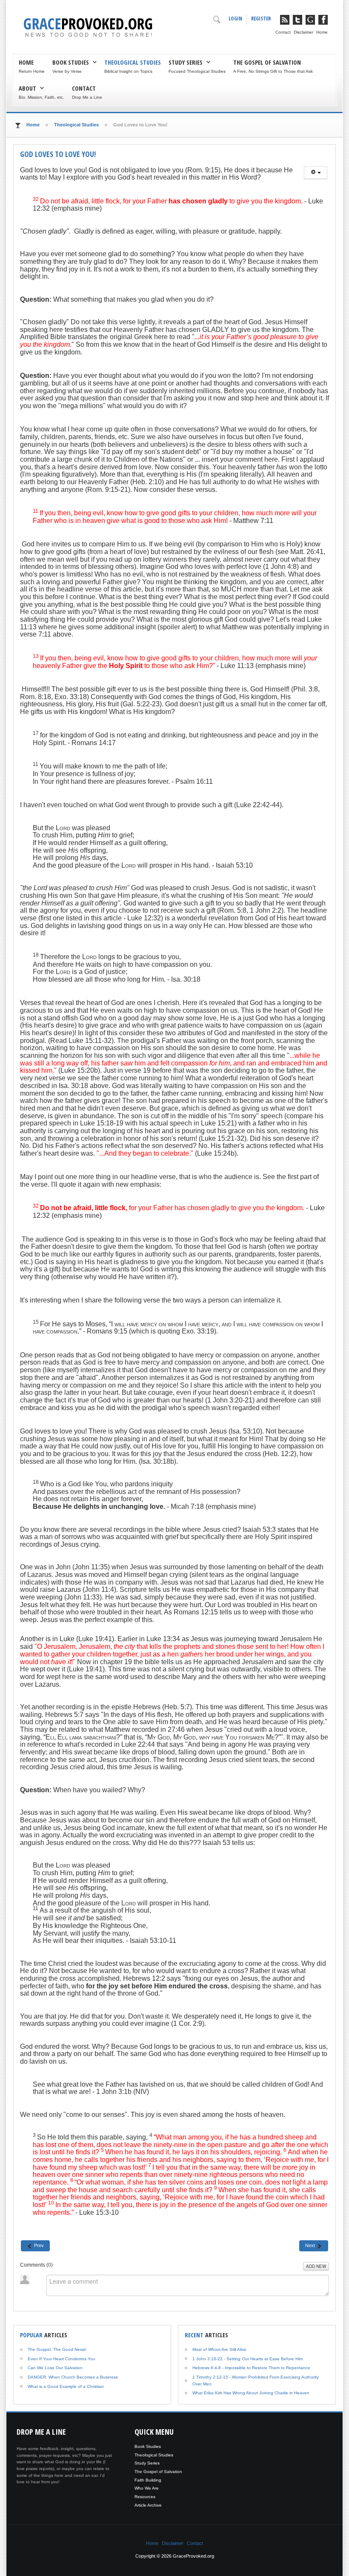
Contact (283, 32)
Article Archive (148, 2505)
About (27, 88)
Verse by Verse (67, 71)
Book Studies (71, 62)
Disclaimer (303, 32)
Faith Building (148, 2480)
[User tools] (316, 173)
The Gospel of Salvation (267, 62)
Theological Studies (133, 62)
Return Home (32, 71)
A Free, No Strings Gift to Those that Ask (273, 71)
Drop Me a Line (87, 97)
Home (322, 32)
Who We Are (147, 2488)
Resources (145, 2497)
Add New (316, 2266)
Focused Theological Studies (197, 71)
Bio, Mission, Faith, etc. (41, 97)
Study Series (186, 62)
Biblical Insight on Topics (128, 71)
